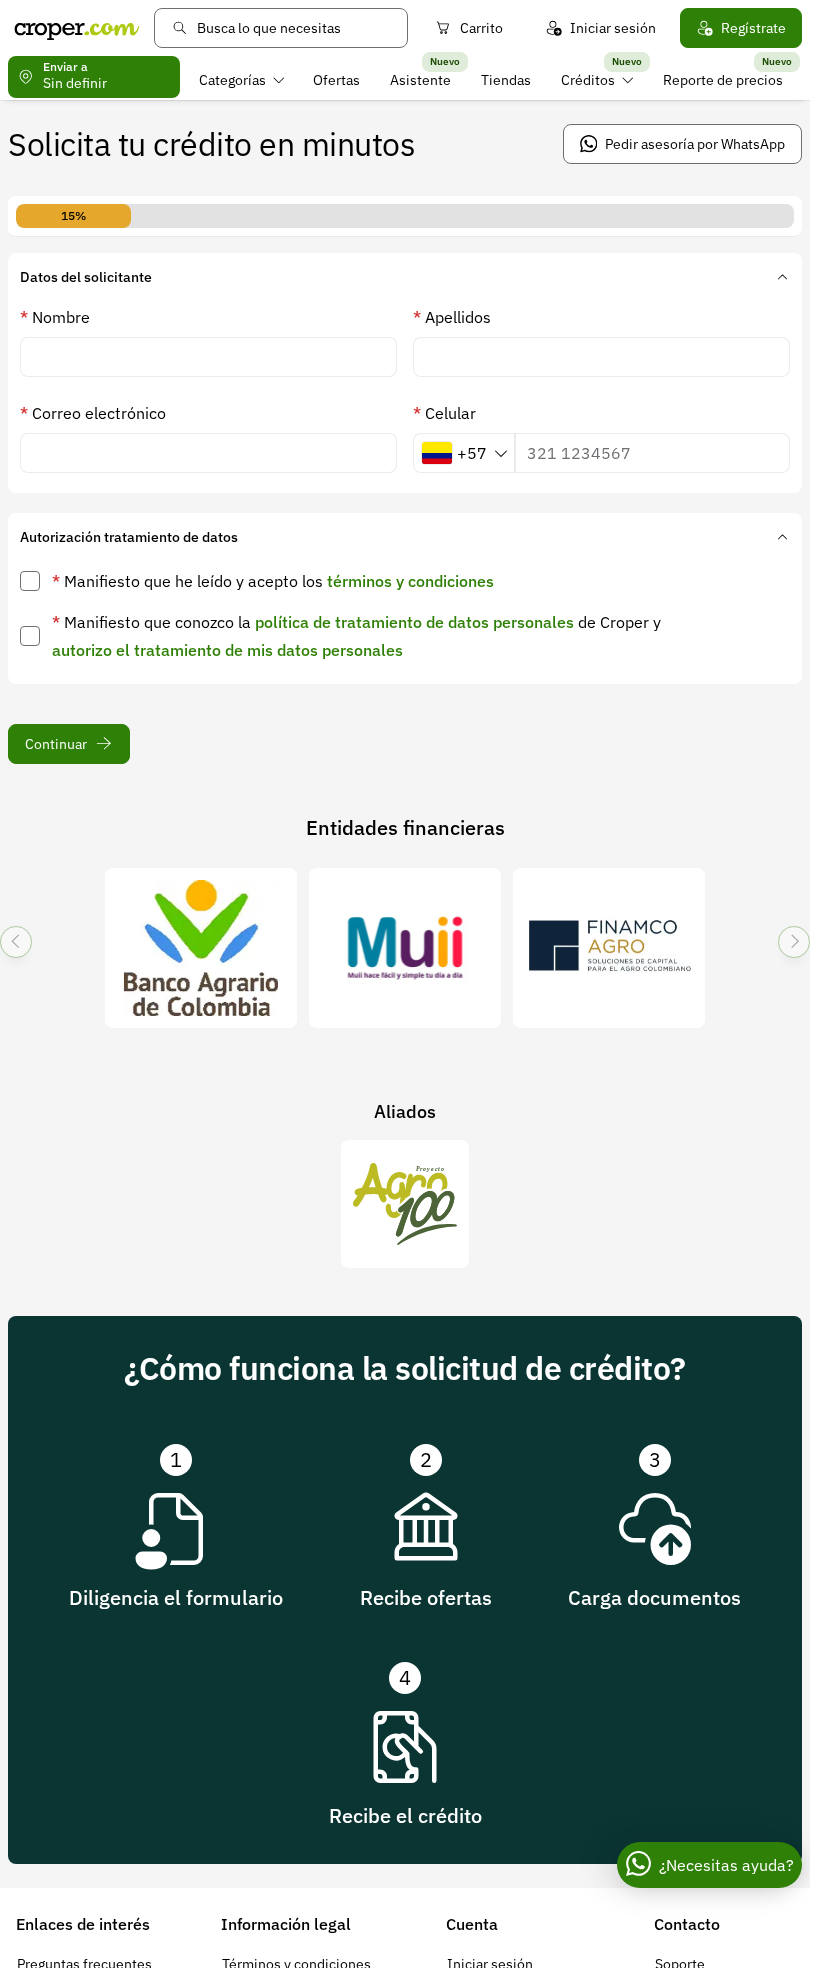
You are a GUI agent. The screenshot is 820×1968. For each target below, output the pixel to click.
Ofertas (336, 80)
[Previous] (16, 942)
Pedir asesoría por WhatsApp (695, 144)
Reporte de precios (723, 80)
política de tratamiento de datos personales (414, 622)
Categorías (232, 80)
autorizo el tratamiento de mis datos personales (227, 650)
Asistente (420, 80)
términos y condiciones (410, 581)
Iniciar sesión (613, 28)
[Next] (794, 942)
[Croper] (77, 28)
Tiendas (506, 80)
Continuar (56, 744)
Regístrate (753, 28)
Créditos (588, 80)
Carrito (481, 28)
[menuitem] (241, 80)
